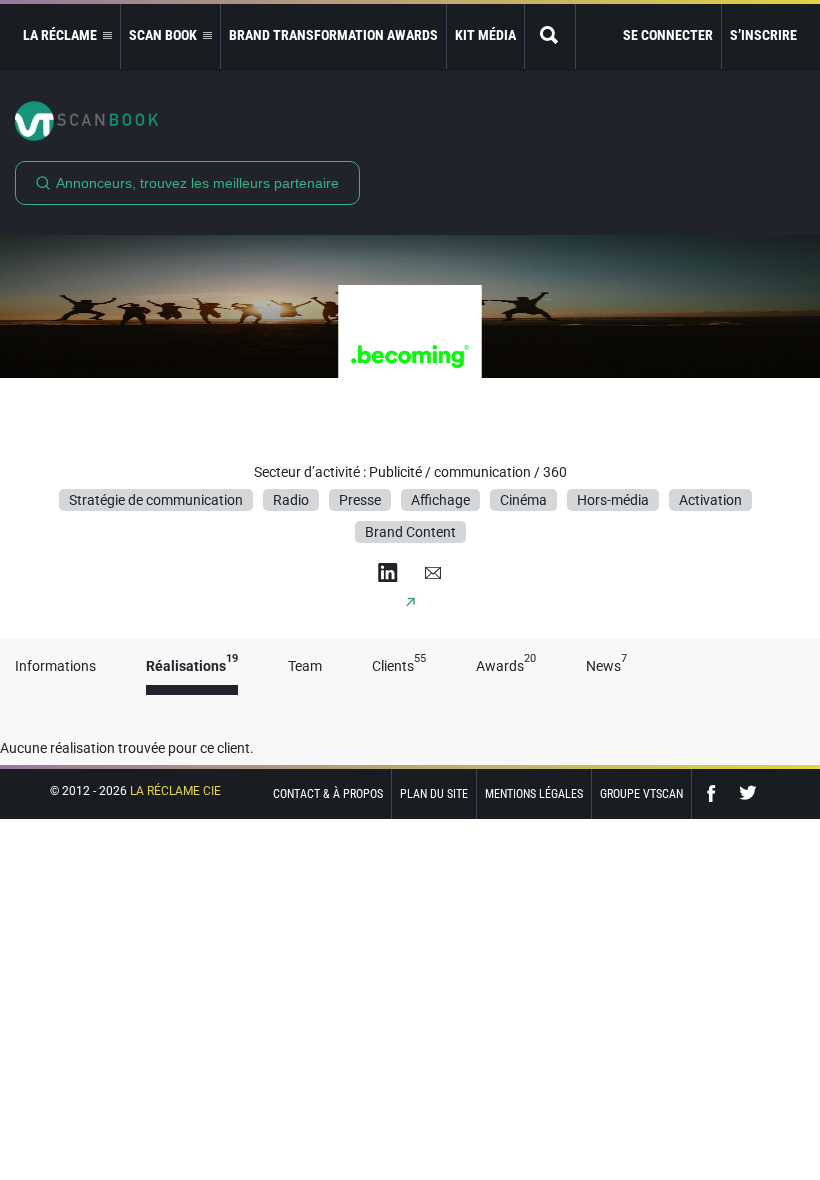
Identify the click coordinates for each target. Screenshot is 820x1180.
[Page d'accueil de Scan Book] (410, 121)
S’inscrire (763, 35)
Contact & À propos (328, 794)
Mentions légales (534, 794)
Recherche (550, 36)
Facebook (716, 793)
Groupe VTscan (641, 794)
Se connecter (668, 35)
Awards (506, 666)
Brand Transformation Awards (333, 35)
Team (305, 666)
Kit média (485, 35)
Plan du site (434, 794)
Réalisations (192, 666)
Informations (55, 666)
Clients (399, 666)
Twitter (748, 793)
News (606, 666)
